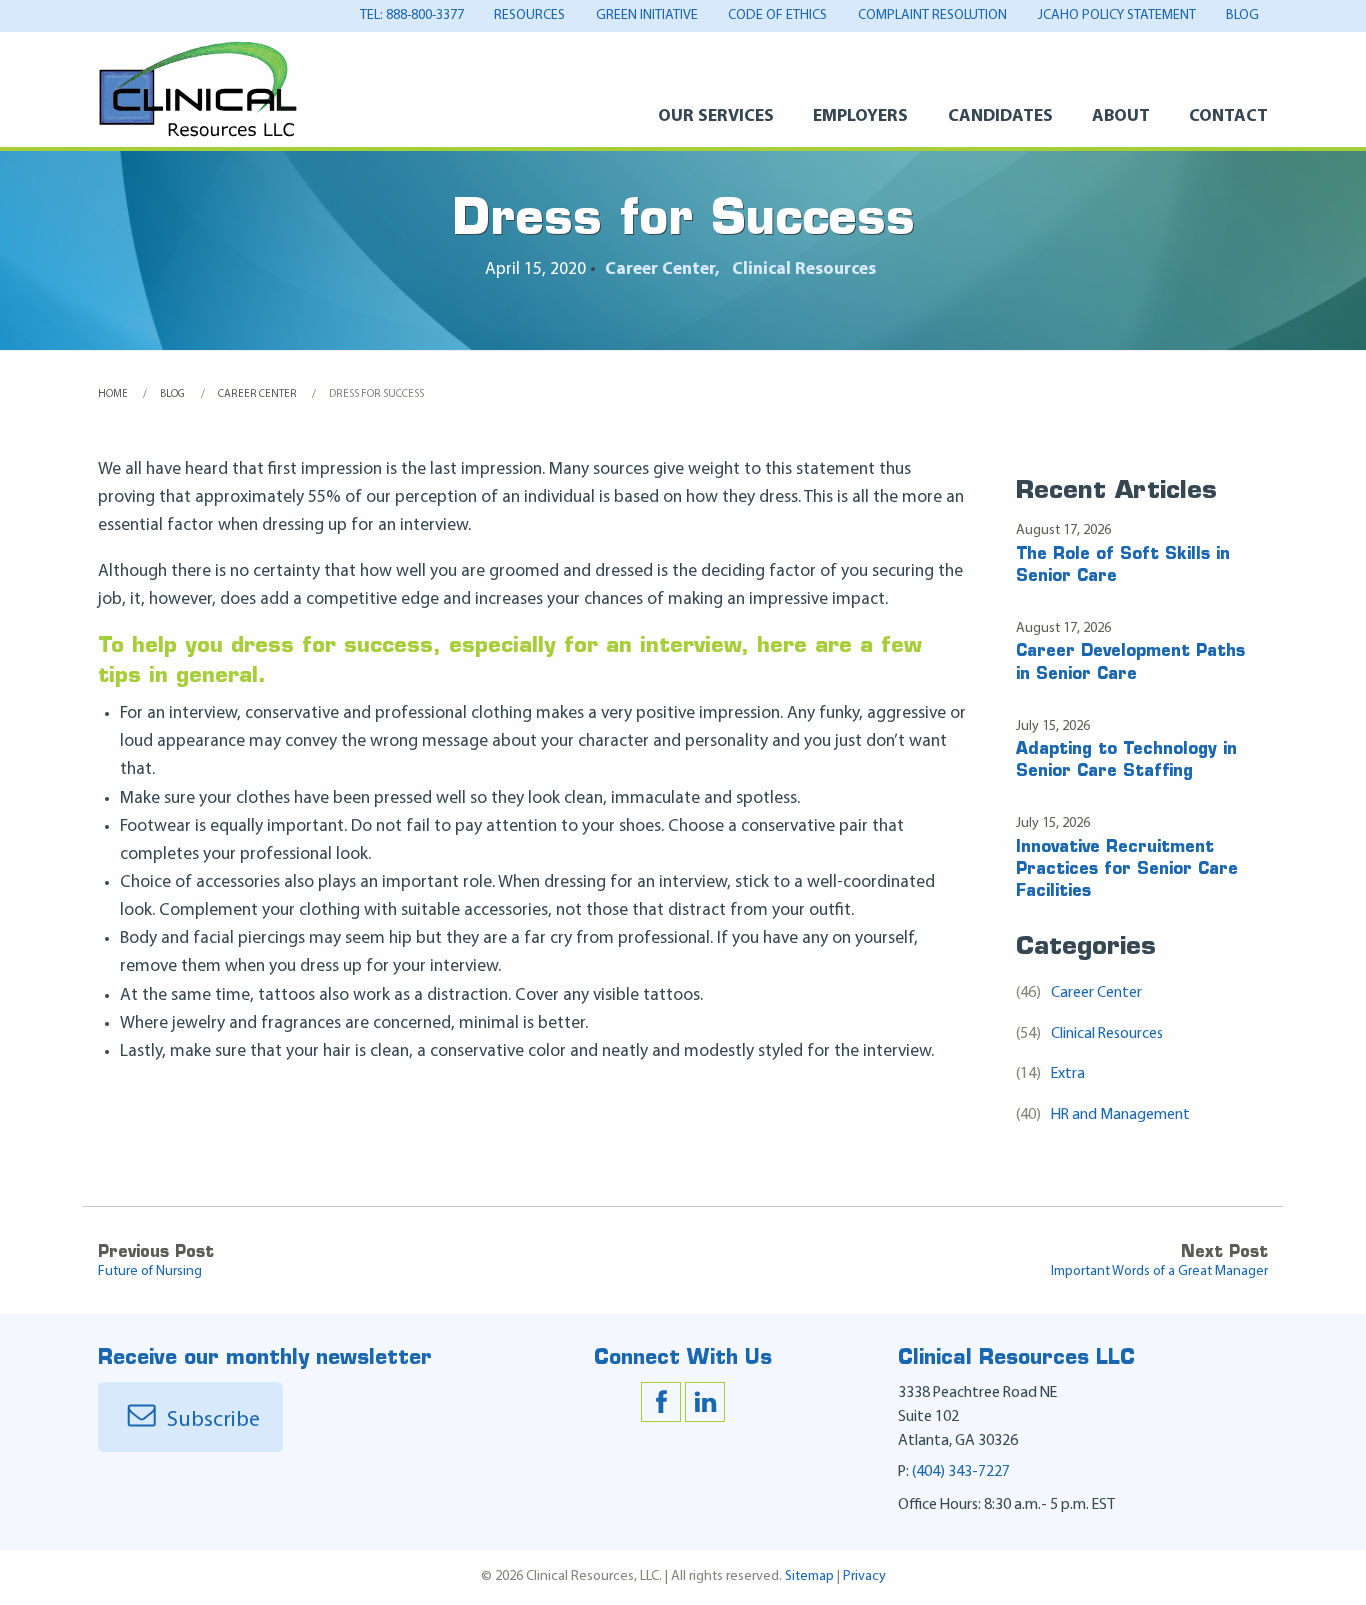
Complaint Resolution (932, 15)
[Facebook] (661, 1402)
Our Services (716, 116)
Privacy (864, 1576)
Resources (529, 15)
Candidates (1000, 116)
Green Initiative (647, 15)
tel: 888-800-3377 (412, 15)
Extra (1051, 1074)
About (1121, 116)
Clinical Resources (804, 269)
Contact (1228, 116)
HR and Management (1103, 1115)
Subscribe (211, 1420)
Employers (860, 116)
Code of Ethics (777, 15)
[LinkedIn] (705, 1402)
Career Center (660, 269)
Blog (1242, 15)
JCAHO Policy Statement (1117, 15)
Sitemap (809, 1576)
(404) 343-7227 (961, 1472)
